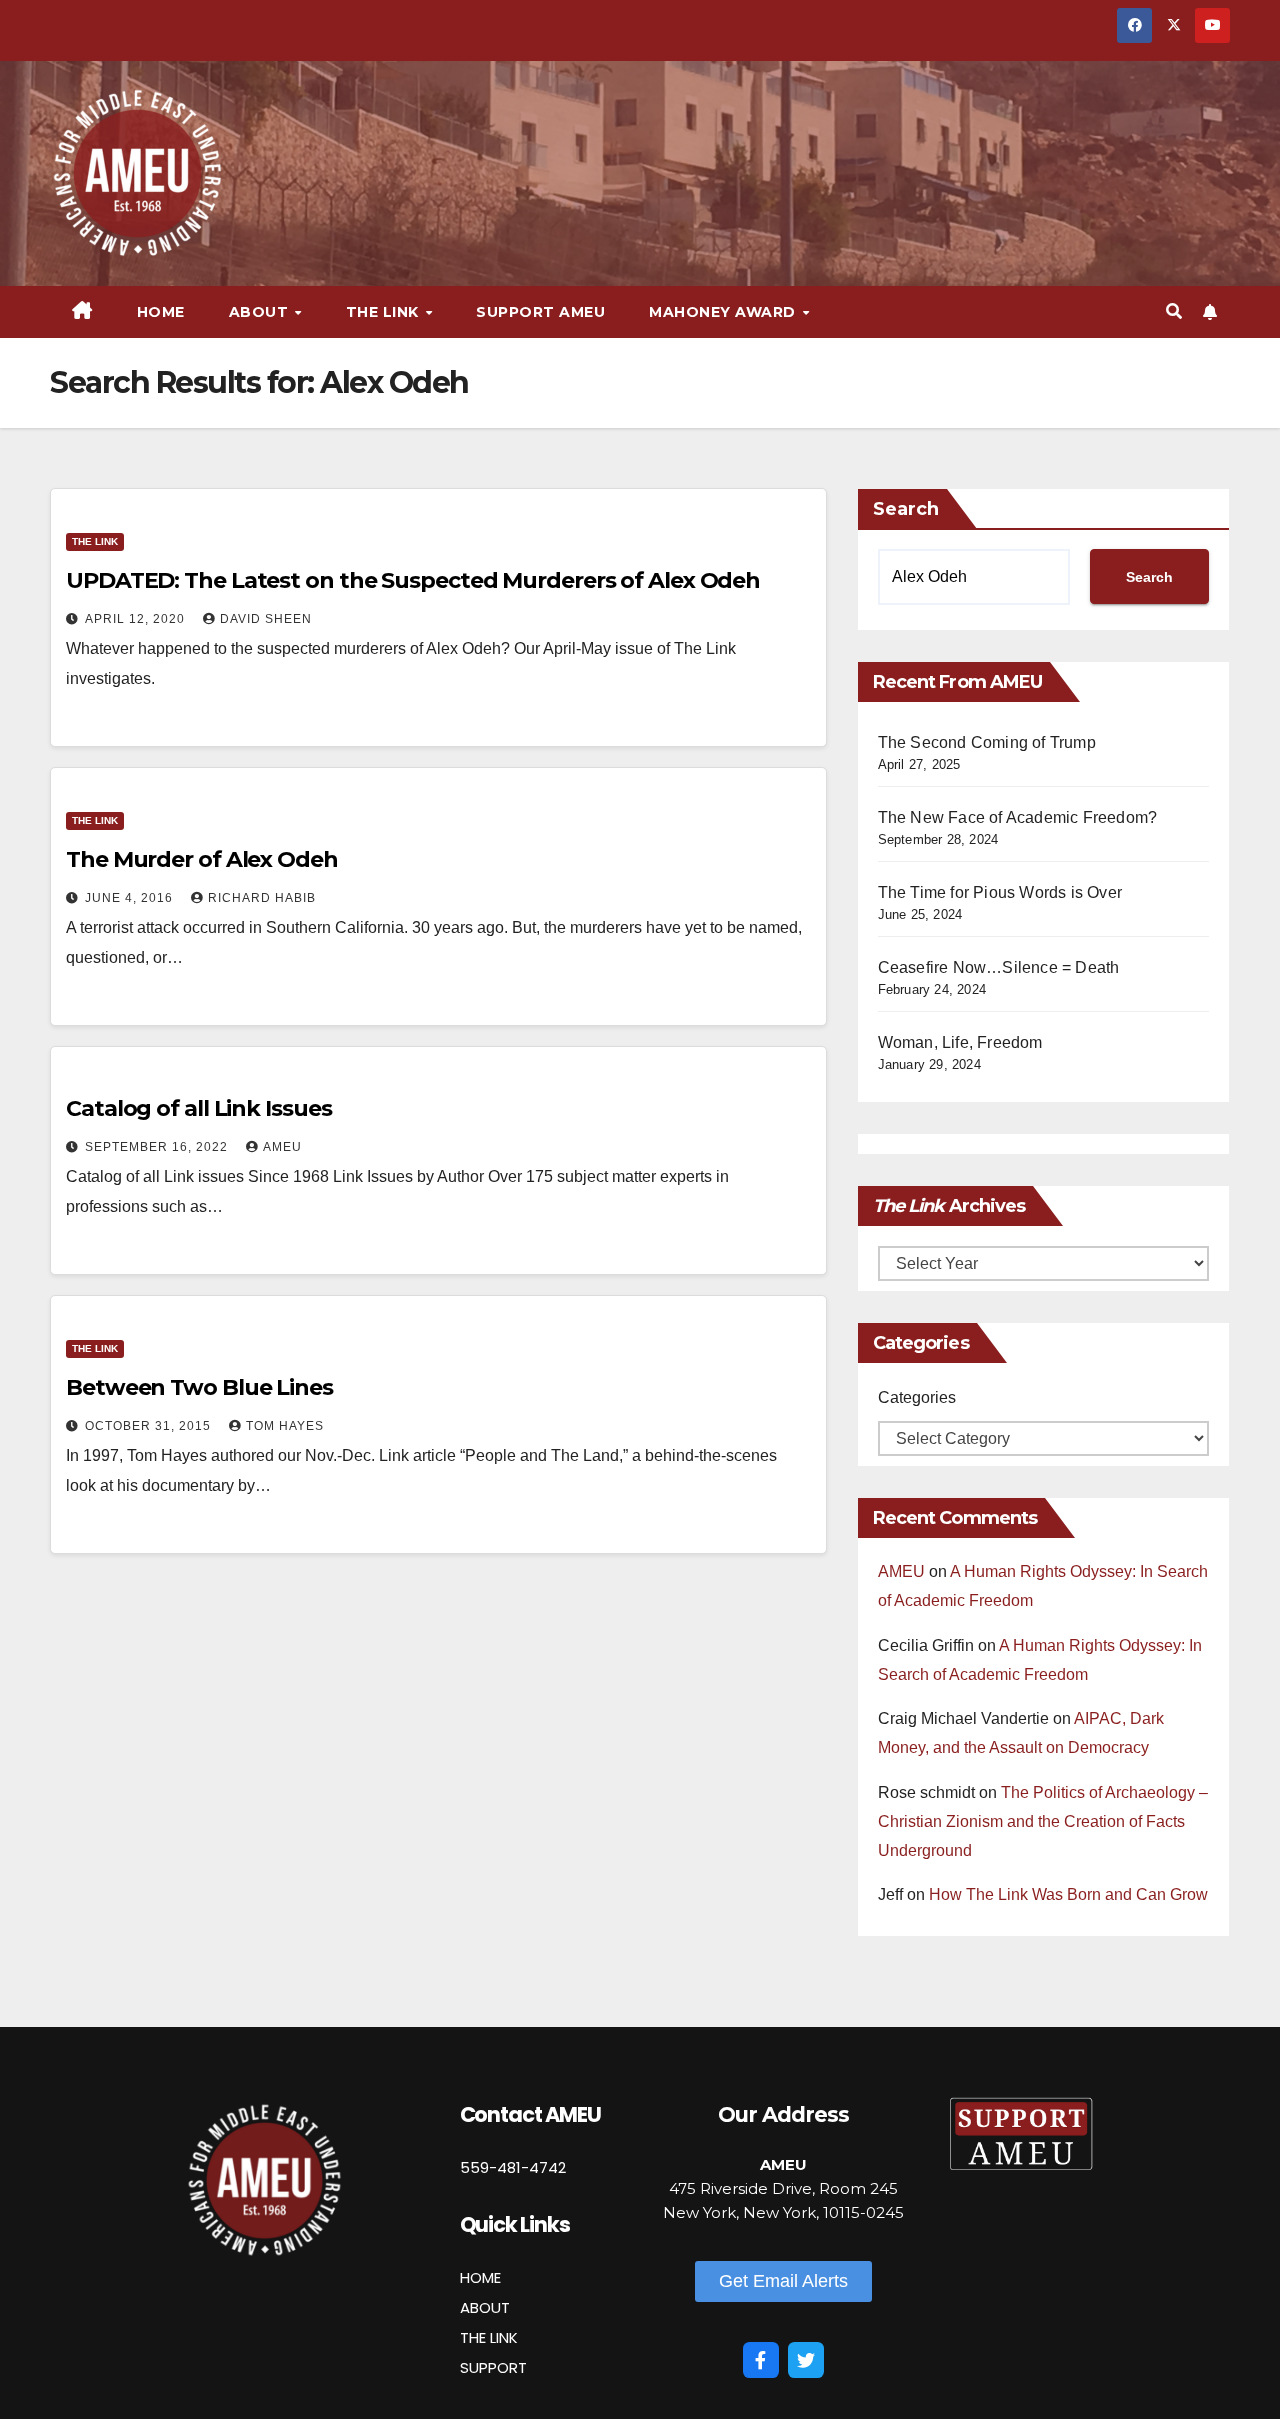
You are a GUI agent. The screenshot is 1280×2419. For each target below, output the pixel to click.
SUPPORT (493, 2367)
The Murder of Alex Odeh (202, 859)
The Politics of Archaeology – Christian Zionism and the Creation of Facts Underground (1043, 1821)
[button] (1174, 311)
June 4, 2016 (131, 898)
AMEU (282, 1147)
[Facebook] (761, 2360)
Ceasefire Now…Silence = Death (999, 967)
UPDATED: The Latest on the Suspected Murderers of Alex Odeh (413, 580)
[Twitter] (806, 2360)
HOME (480, 2277)
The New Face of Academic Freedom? (1018, 817)
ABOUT (485, 2307)
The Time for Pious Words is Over (1000, 892)
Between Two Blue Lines (199, 1387)
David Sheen (266, 619)
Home (161, 312)
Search (906, 509)
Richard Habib (262, 898)
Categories (917, 1397)
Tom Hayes (285, 1426)
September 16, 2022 (158, 1147)
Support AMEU (540, 312)
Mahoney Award (724, 312)
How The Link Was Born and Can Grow (1068, 1894)
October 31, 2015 (150, 1426)
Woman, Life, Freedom (960, 1042)
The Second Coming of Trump (987, 742)
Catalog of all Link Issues (198, 1108)
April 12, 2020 (137, 619)
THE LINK (489, 2337)
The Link (95, 541)
